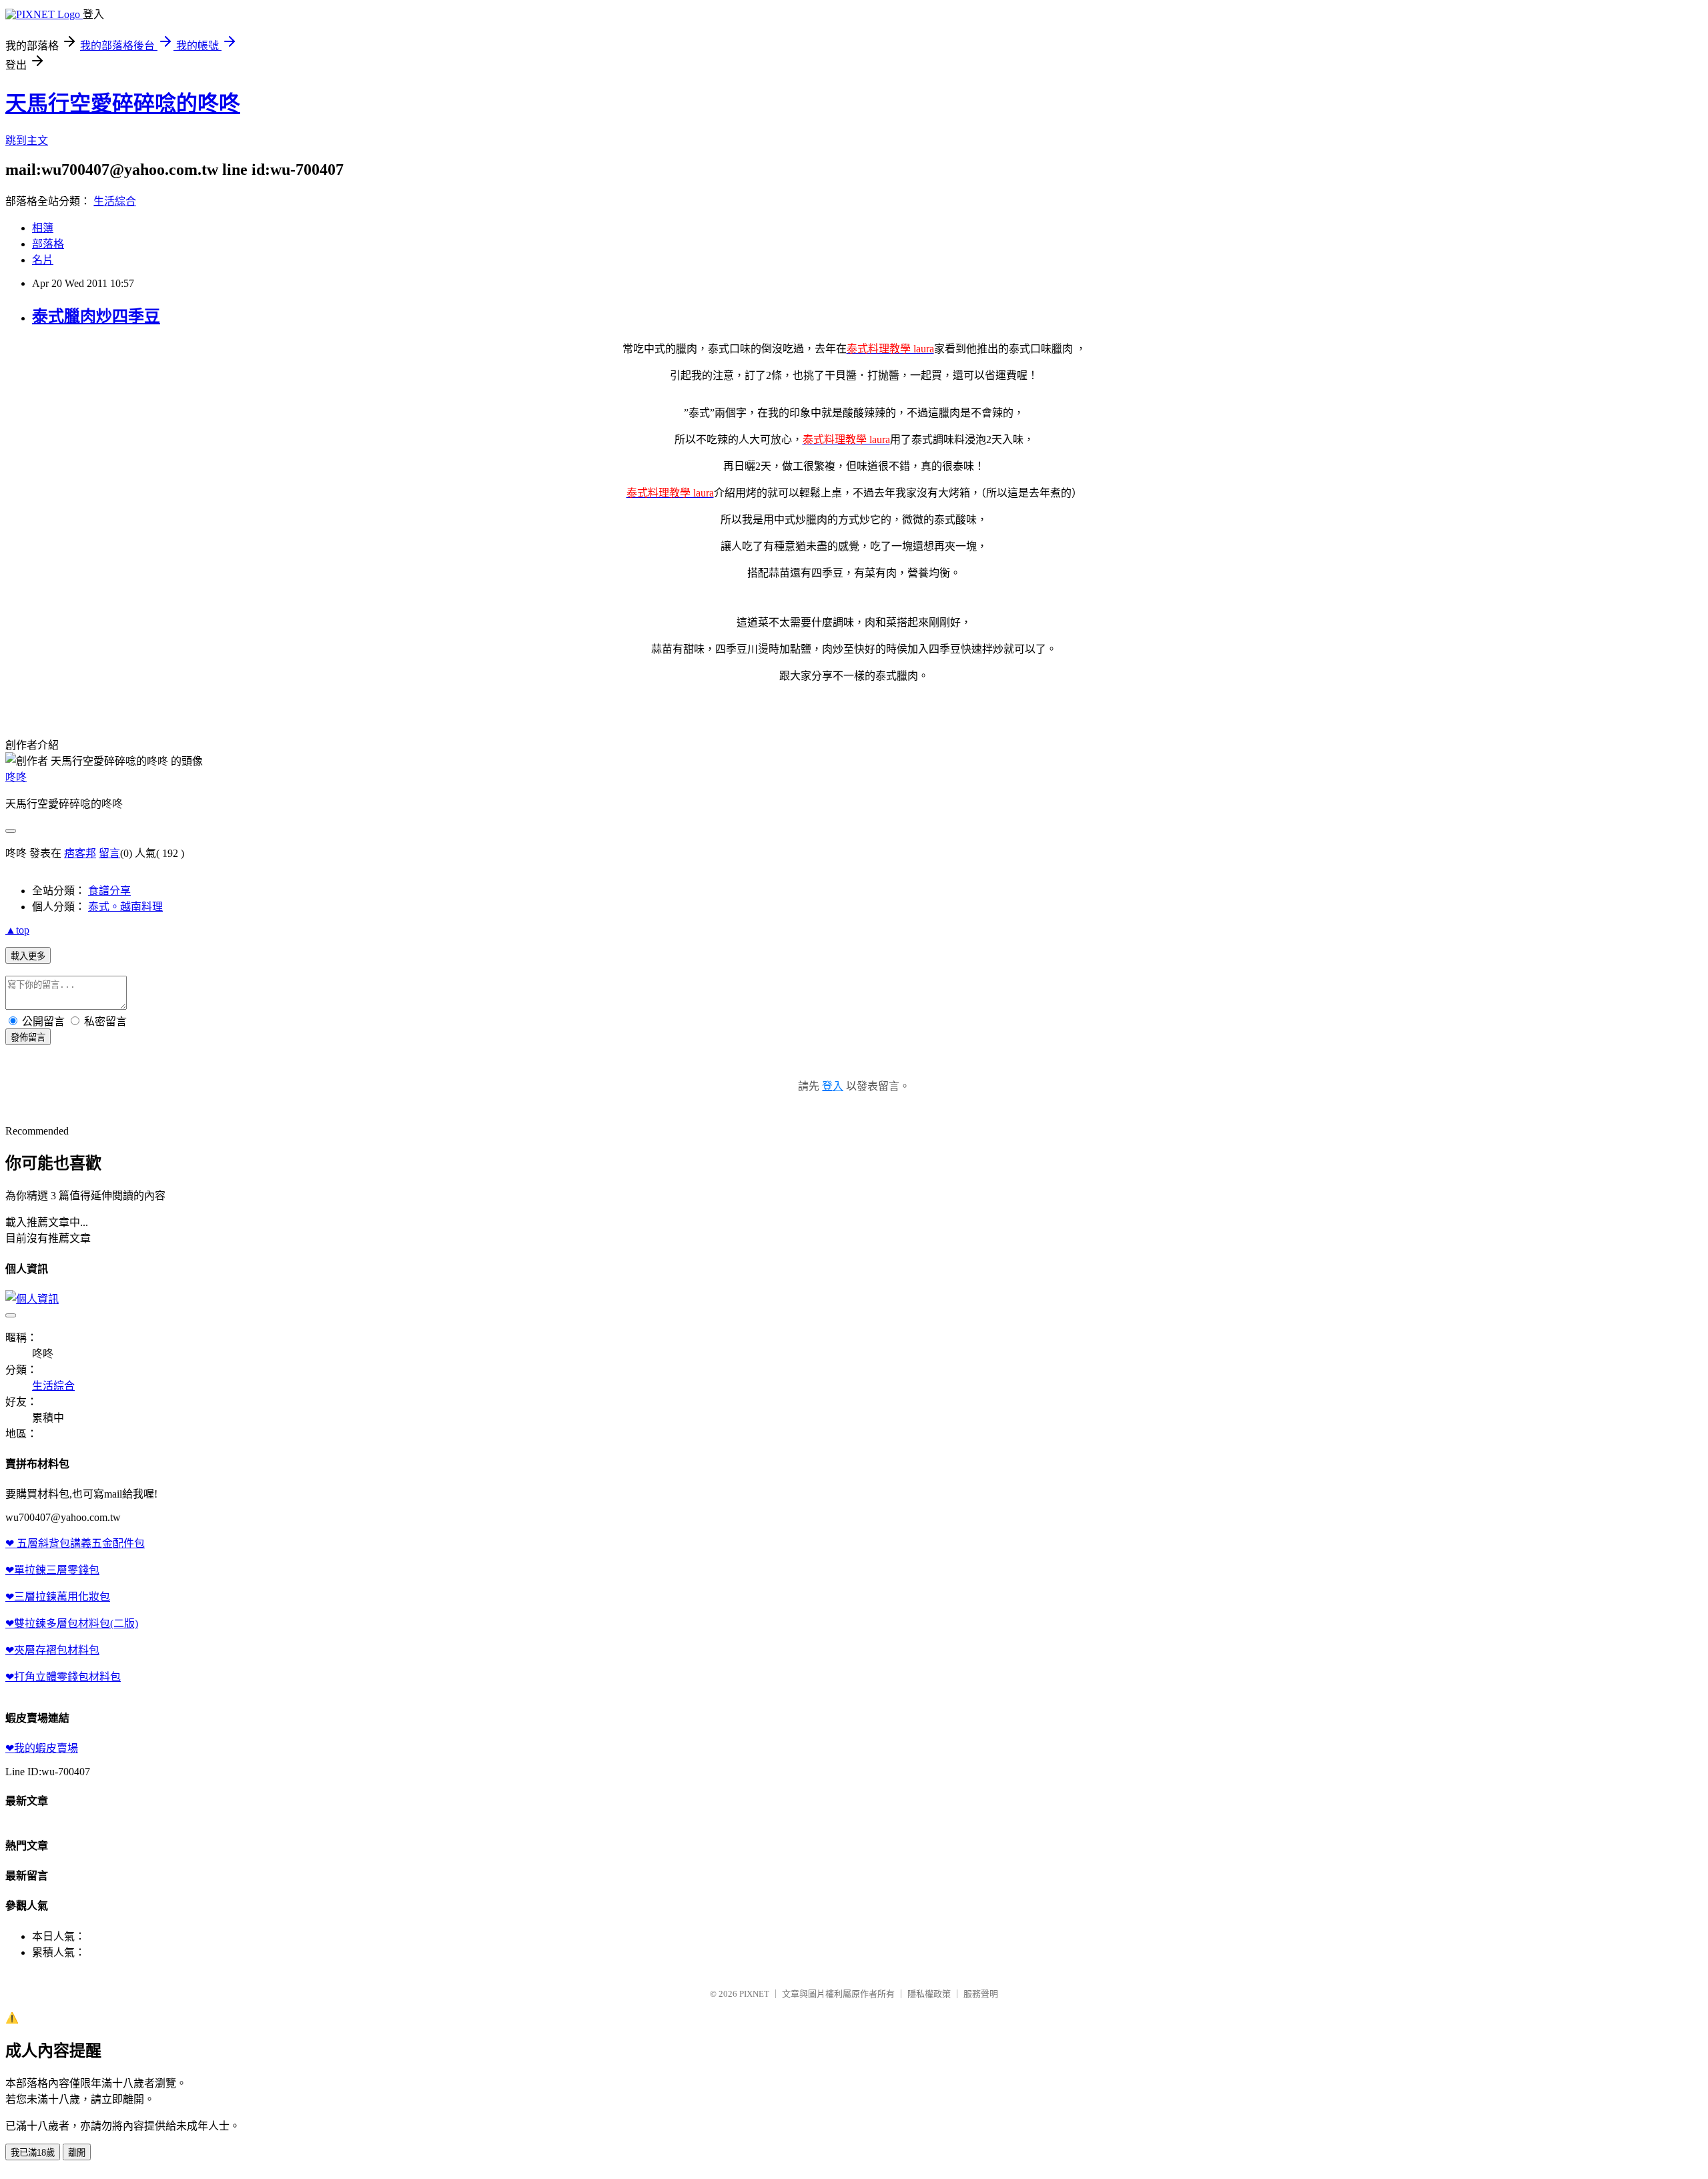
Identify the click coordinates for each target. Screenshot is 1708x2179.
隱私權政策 (929, 1994)
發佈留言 (28, 1037)
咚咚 (16, 777)
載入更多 (28, 956)
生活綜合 (115, 201)
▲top (17, 930)
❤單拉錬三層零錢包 (52, 1570)
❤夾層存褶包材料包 (52, 1650)
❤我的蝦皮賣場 (42, 1748)
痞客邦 (80, 853)
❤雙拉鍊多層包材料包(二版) (72, 1623)
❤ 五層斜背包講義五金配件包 (75, 1543)
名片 (43, 260)
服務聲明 (981, 1994)
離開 (77, 2153)
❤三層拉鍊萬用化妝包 (58, 1597)
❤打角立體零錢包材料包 (63, 1677)
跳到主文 (27, 140)
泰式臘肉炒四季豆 (96, 316)
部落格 (48, 244)
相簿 (43, 228)
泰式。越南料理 (125, 907)
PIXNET (754, 1994)
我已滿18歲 (33, 2153)
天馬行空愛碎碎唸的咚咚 (123, 103)
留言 (109, 853)
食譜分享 (109, 891)
